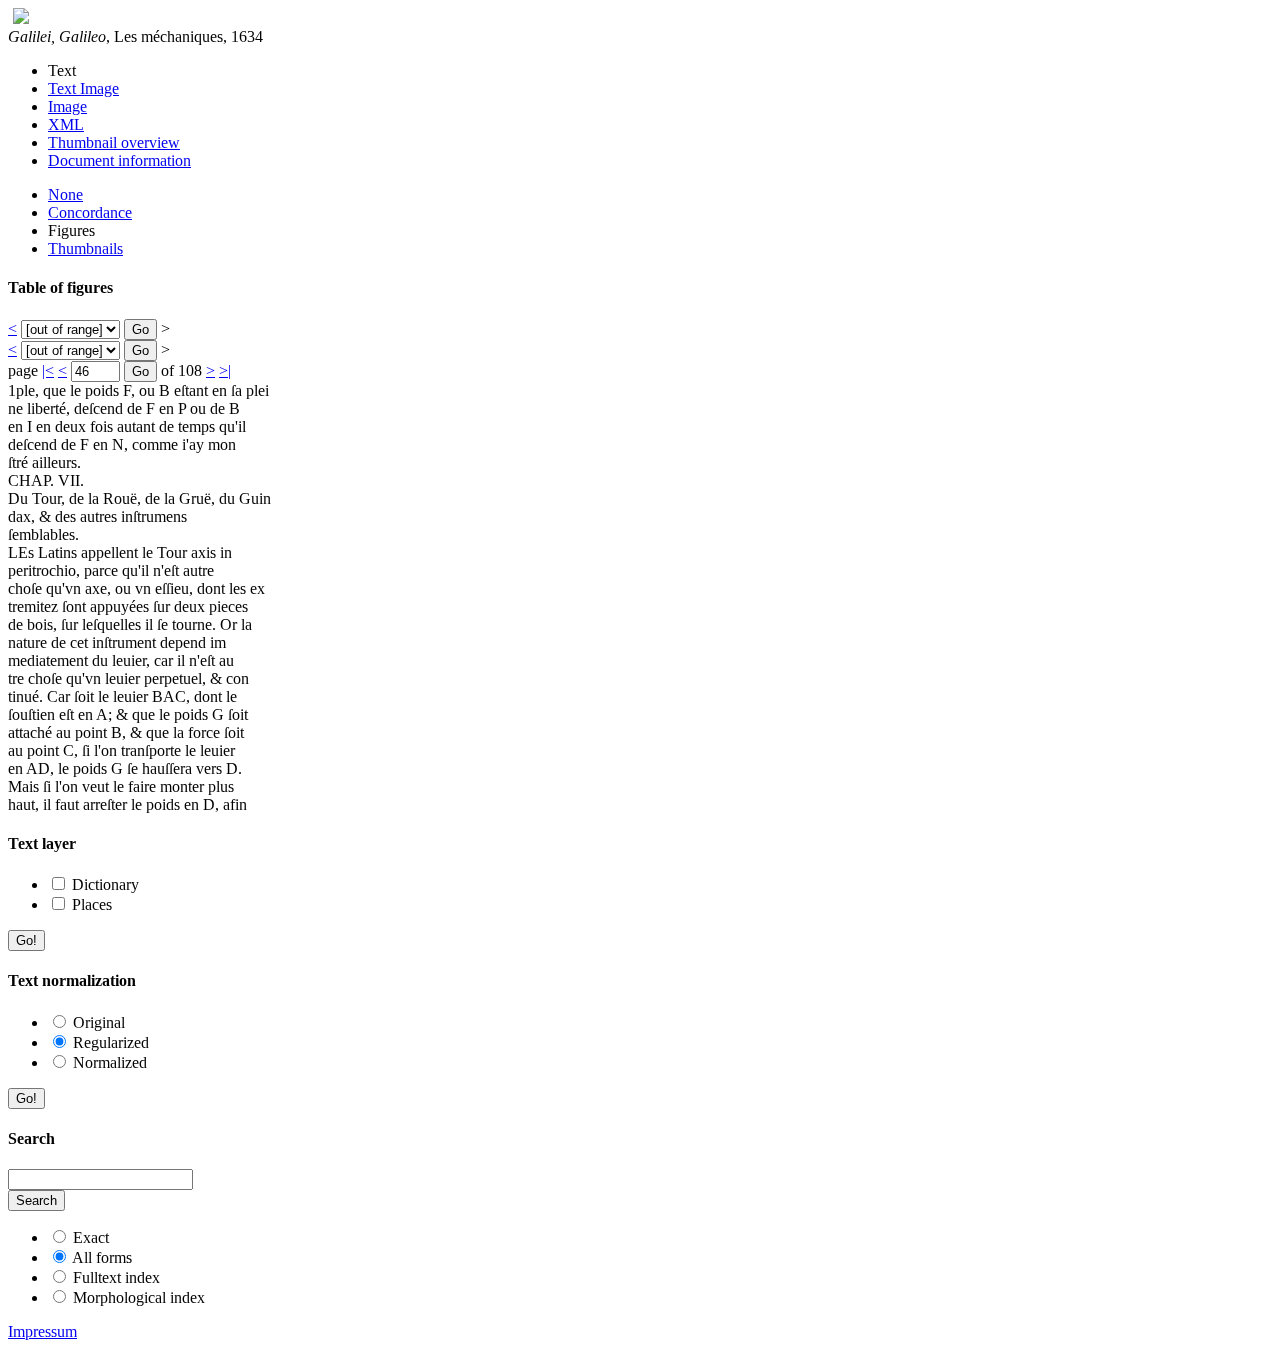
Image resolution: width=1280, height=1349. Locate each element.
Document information (119, 160)
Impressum (42, 1331)
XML (66, 124)
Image (67, 106)
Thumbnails (85, 248)
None (65, 194)
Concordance (90, 212)
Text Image (83, 88)
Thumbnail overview (114, 142)
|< (48, 370)
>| (225, 370)
